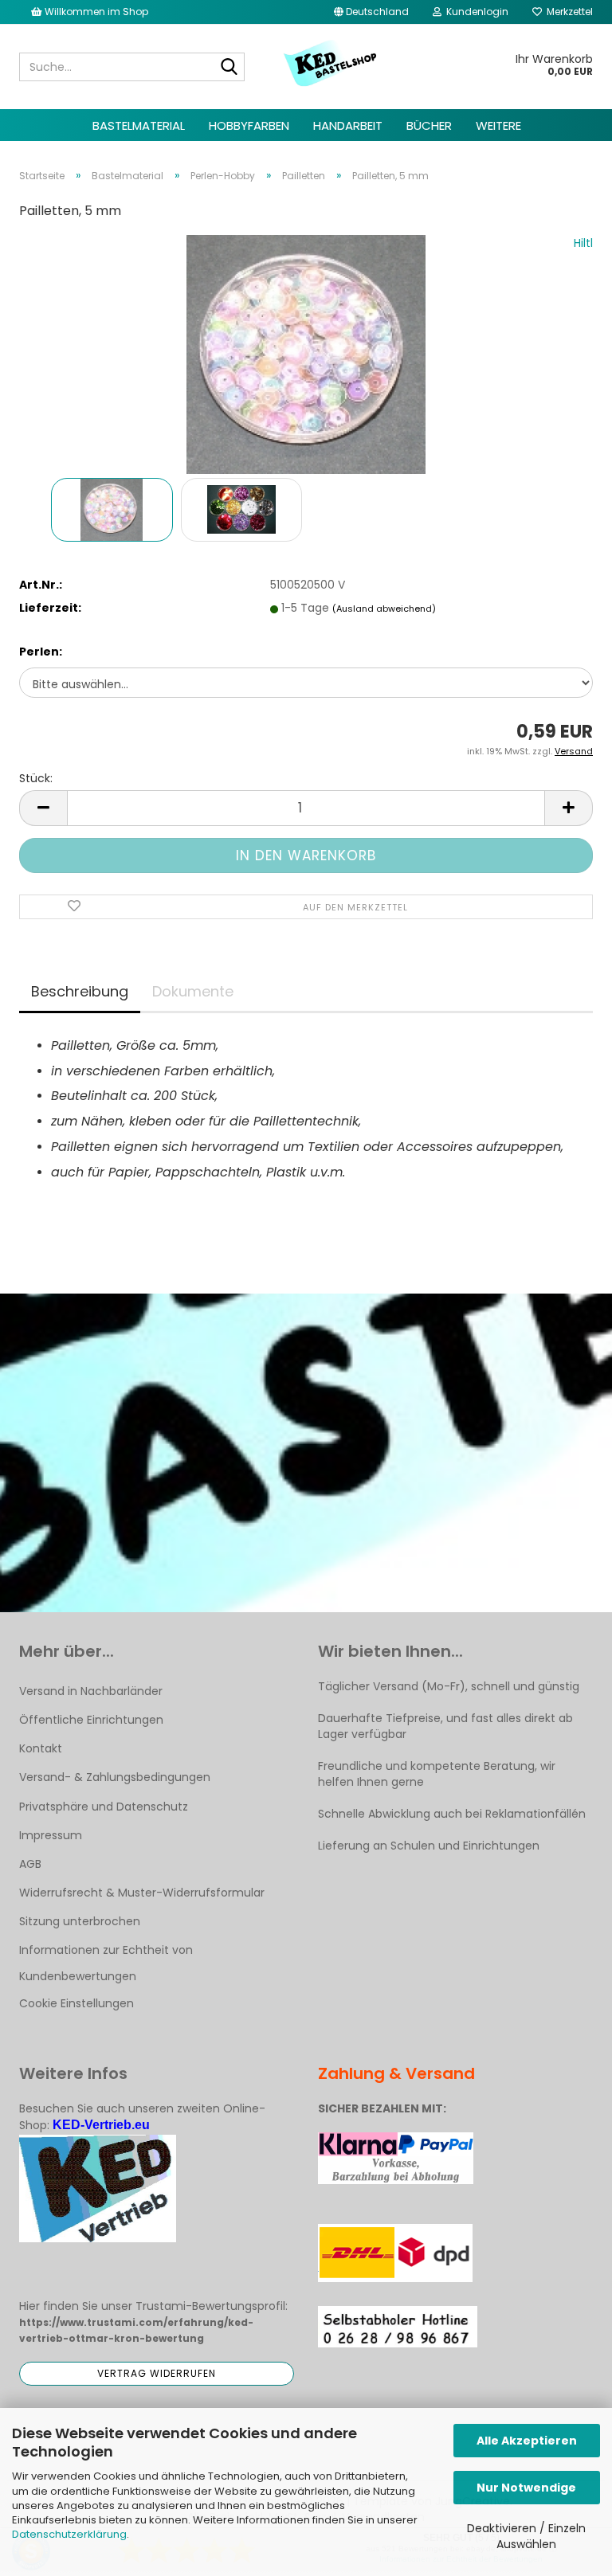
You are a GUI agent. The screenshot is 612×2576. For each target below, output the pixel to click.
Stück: (36, 778)
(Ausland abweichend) (384, 609)
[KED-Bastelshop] (331, 65)
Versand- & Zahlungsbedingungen (115, 1777)
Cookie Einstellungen (76, 2003)
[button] (371, 12)
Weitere (498, 125)
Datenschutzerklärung (69, 2534)
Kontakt (41, 1748)
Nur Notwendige (526, 2488)
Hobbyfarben (249, 125)
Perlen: (41, 652)
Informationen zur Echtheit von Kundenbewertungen (106, 1963)
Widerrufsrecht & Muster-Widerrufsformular (142, 1893)
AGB (30, 1864)
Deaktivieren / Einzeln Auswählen (526, 2536)
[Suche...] (229, 68)
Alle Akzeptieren (527, 2441)
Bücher (429, 125)
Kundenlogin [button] (475, 12)
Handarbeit (348, 125)
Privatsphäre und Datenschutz (104, 1807)
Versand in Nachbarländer (91, 1691)
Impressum (51, 1835)
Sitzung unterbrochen (80, 1921)
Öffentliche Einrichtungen (91, 1720)
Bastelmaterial (139, 125)
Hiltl (583, 243)
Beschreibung (80, 991)
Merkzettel (567, 12)
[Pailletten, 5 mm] (306, 354)
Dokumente (193, 991)
